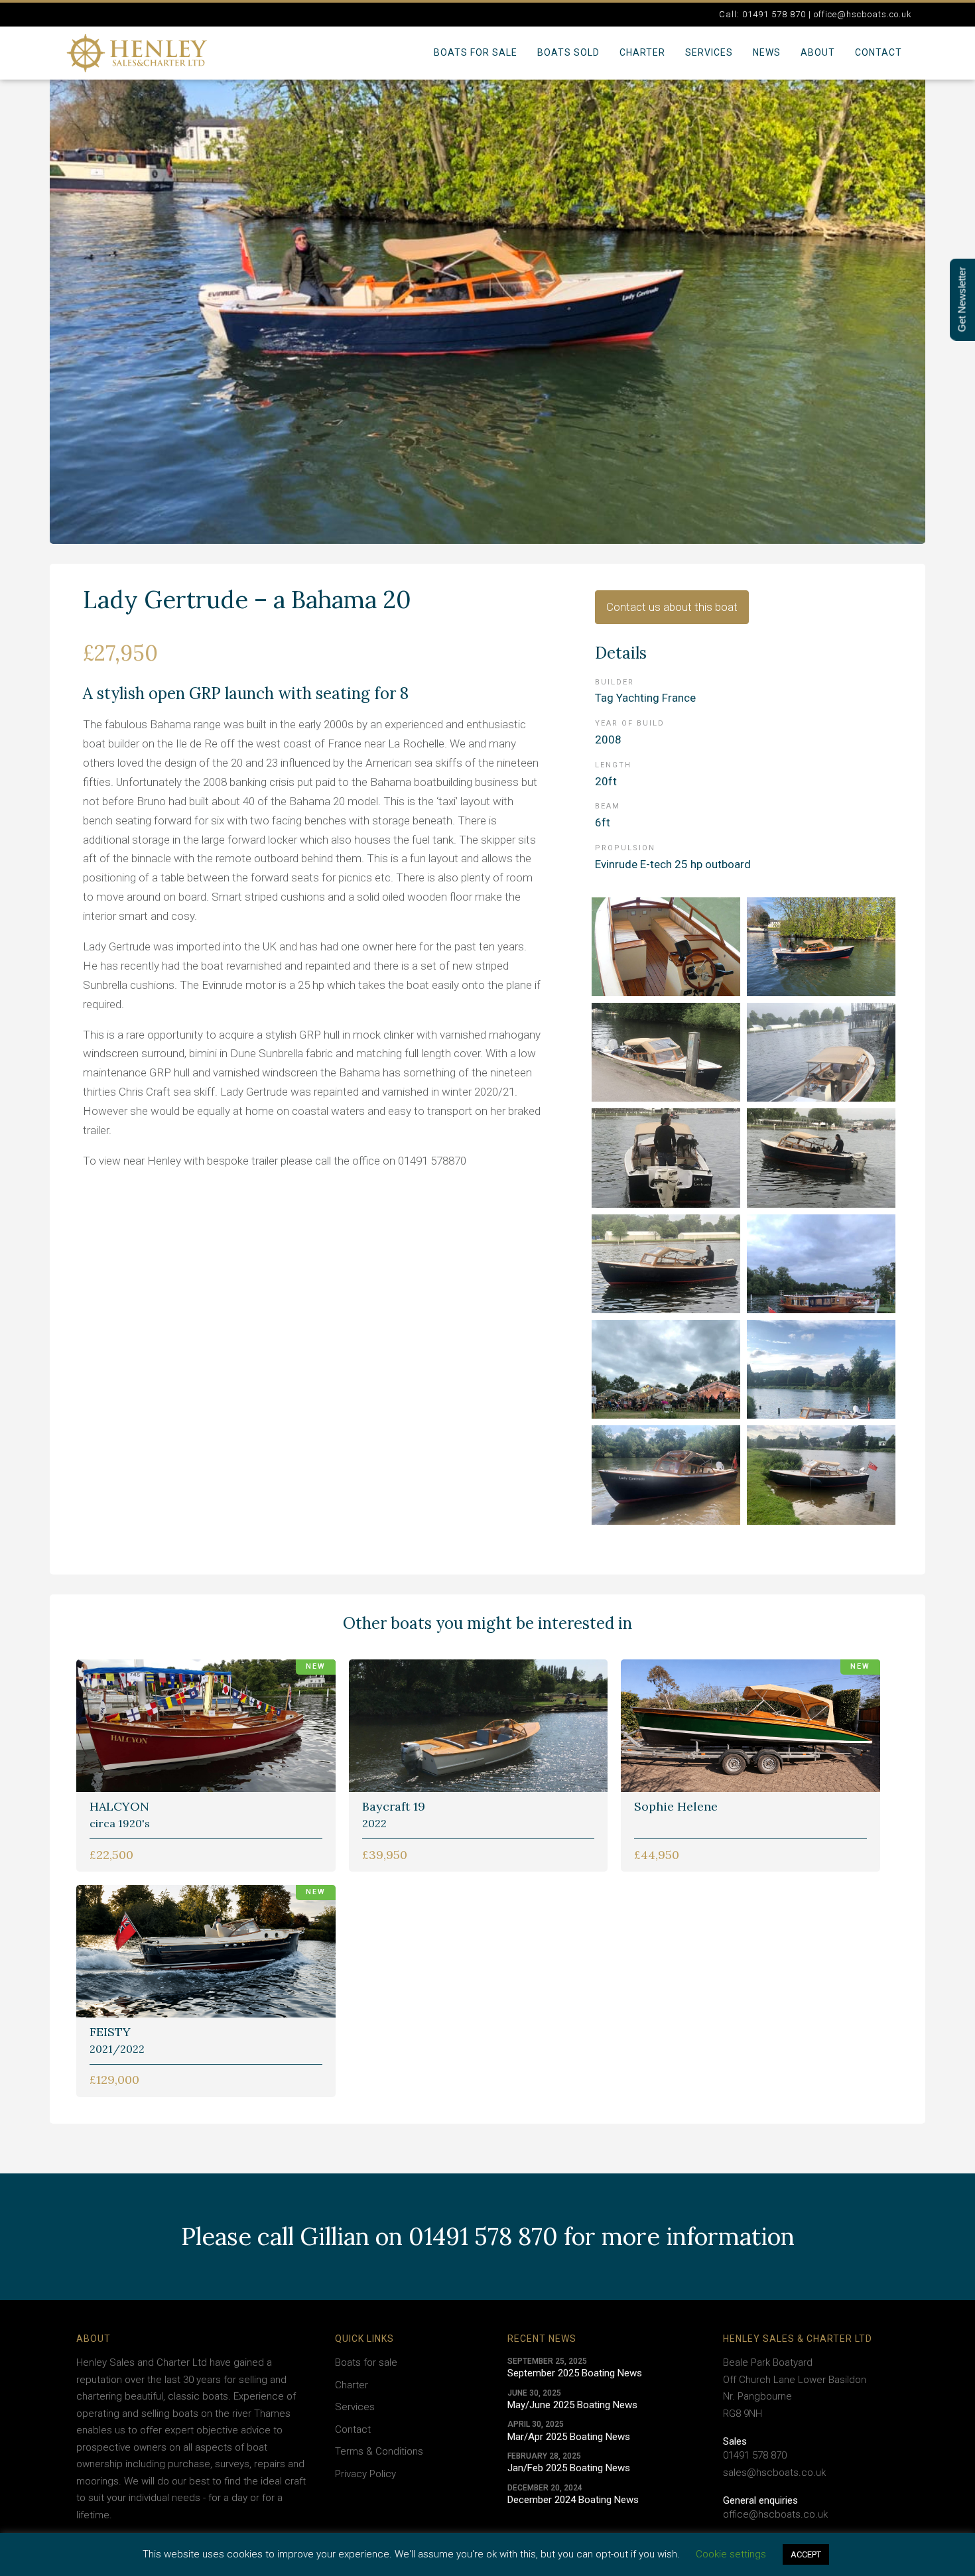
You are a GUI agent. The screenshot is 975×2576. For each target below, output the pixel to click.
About (818, 52)
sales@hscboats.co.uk (774, 2473)
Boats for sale (476, 52)
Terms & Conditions (379, 2451)
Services (709, 52)
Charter (642, 52)
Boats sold (568, 52)
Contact (878, 52)
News (767, 52)
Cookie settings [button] (731, 2554)
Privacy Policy (365, 2474)
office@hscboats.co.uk (775, 2514)
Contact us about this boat (672, 607)
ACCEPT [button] (806, 2554)
